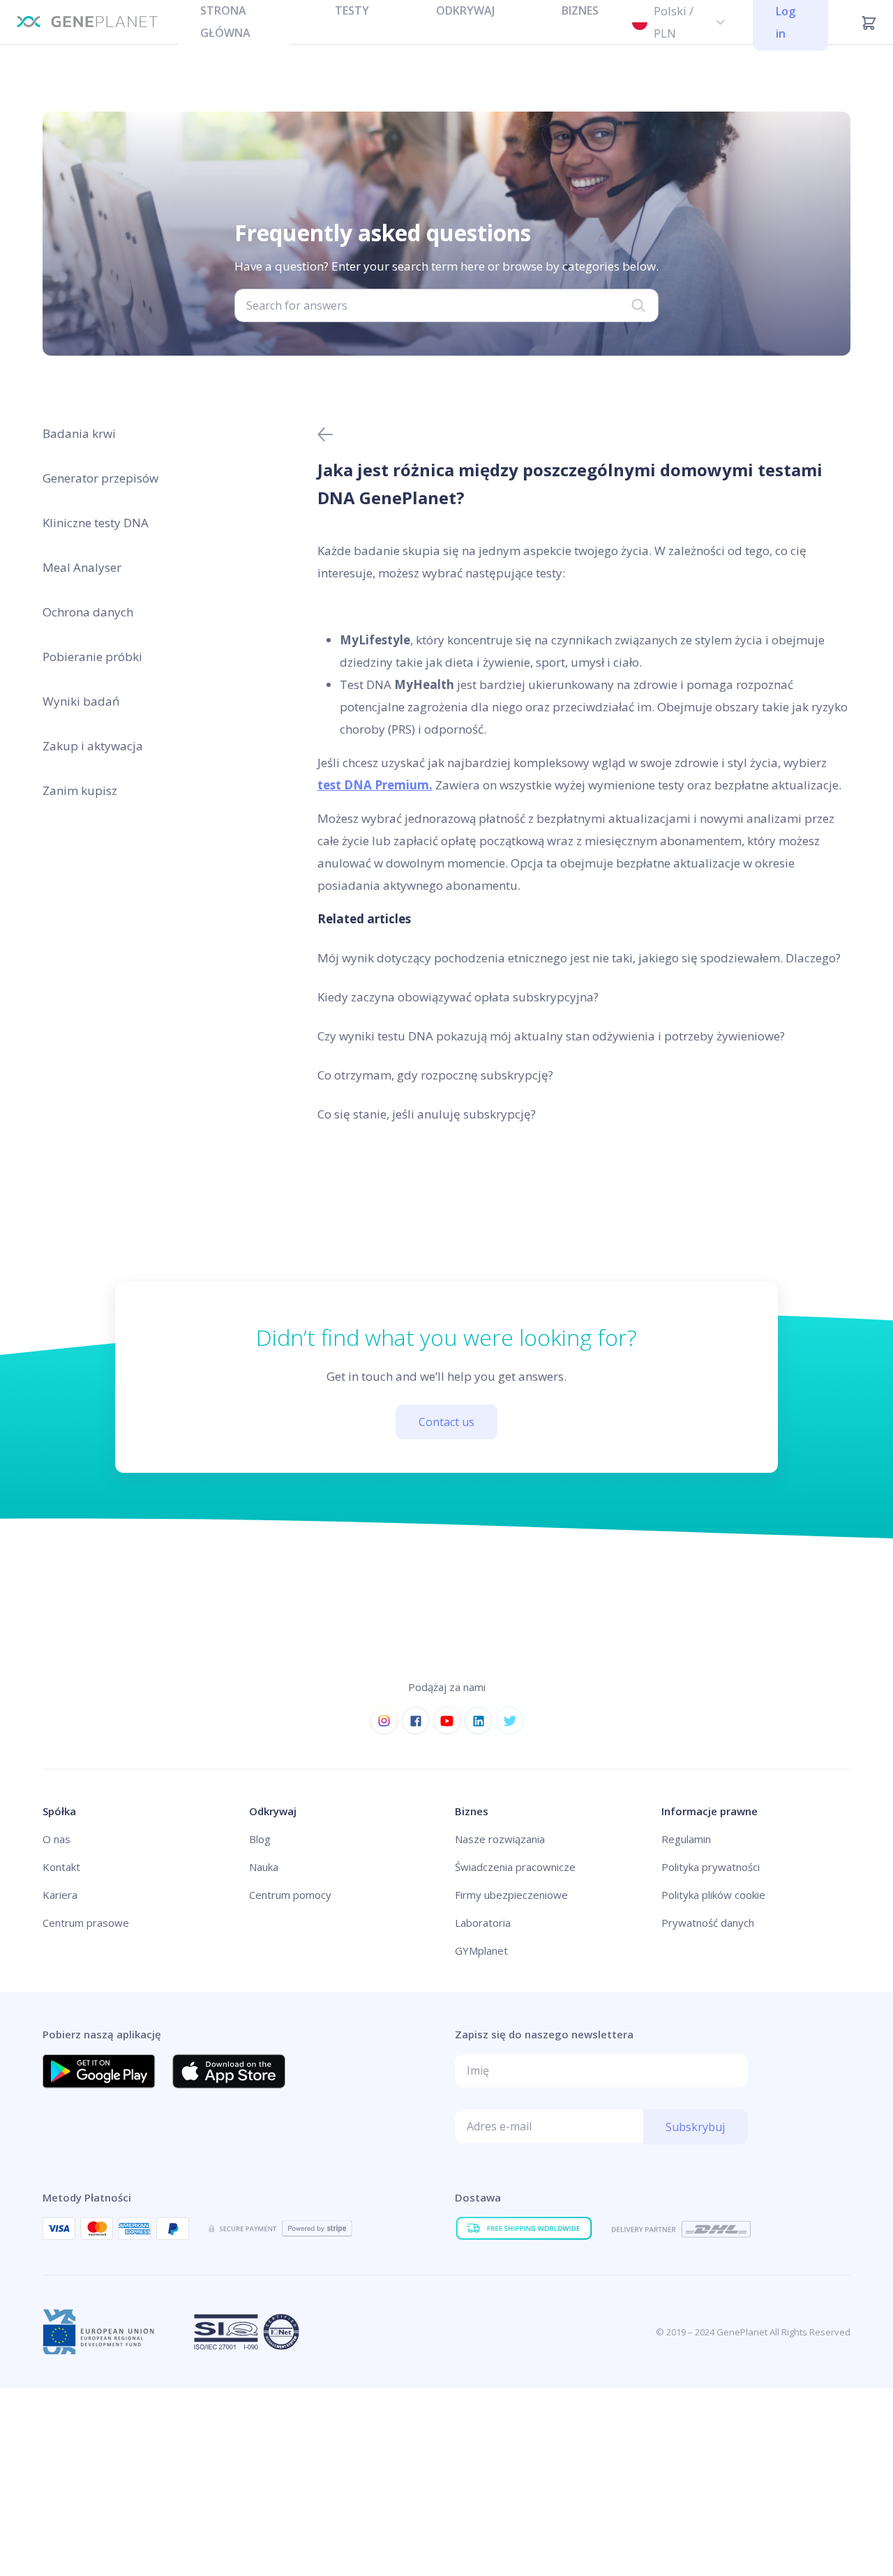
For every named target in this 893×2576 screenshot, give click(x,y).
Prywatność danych (708, 1923)
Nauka (264, 1867)
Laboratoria (483, 1923)
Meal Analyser (82, 567)
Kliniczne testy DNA (96, 523)
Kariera (60, 1895)
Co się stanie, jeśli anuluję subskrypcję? (427, 1114)
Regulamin (686, 1839)
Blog (260, 1839)
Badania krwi (79, 433)
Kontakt (61, 1867)
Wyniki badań (81, 701)
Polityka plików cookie (713, 1895)
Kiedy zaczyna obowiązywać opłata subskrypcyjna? (458, 997)
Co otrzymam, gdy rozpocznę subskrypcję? (435, 1075)
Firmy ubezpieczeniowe (511, 1895)
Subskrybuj (695, 2127)
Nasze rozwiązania (500, 1839)
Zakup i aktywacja (93, 746)
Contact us (446, 1422)
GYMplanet (481, 1950)
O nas (57, 1839)
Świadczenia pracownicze (515, 1867)
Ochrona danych (88, 612)
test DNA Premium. (375, 785)
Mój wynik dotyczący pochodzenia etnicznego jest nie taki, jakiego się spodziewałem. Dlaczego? (579, 958)
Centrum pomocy (290, 1895)
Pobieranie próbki (92, 657)
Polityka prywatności (711, 1867)
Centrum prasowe (86, 1923)
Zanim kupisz (80, 790)
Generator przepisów (100, 478)
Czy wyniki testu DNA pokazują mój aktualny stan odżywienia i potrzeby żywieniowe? (551, 1036)
